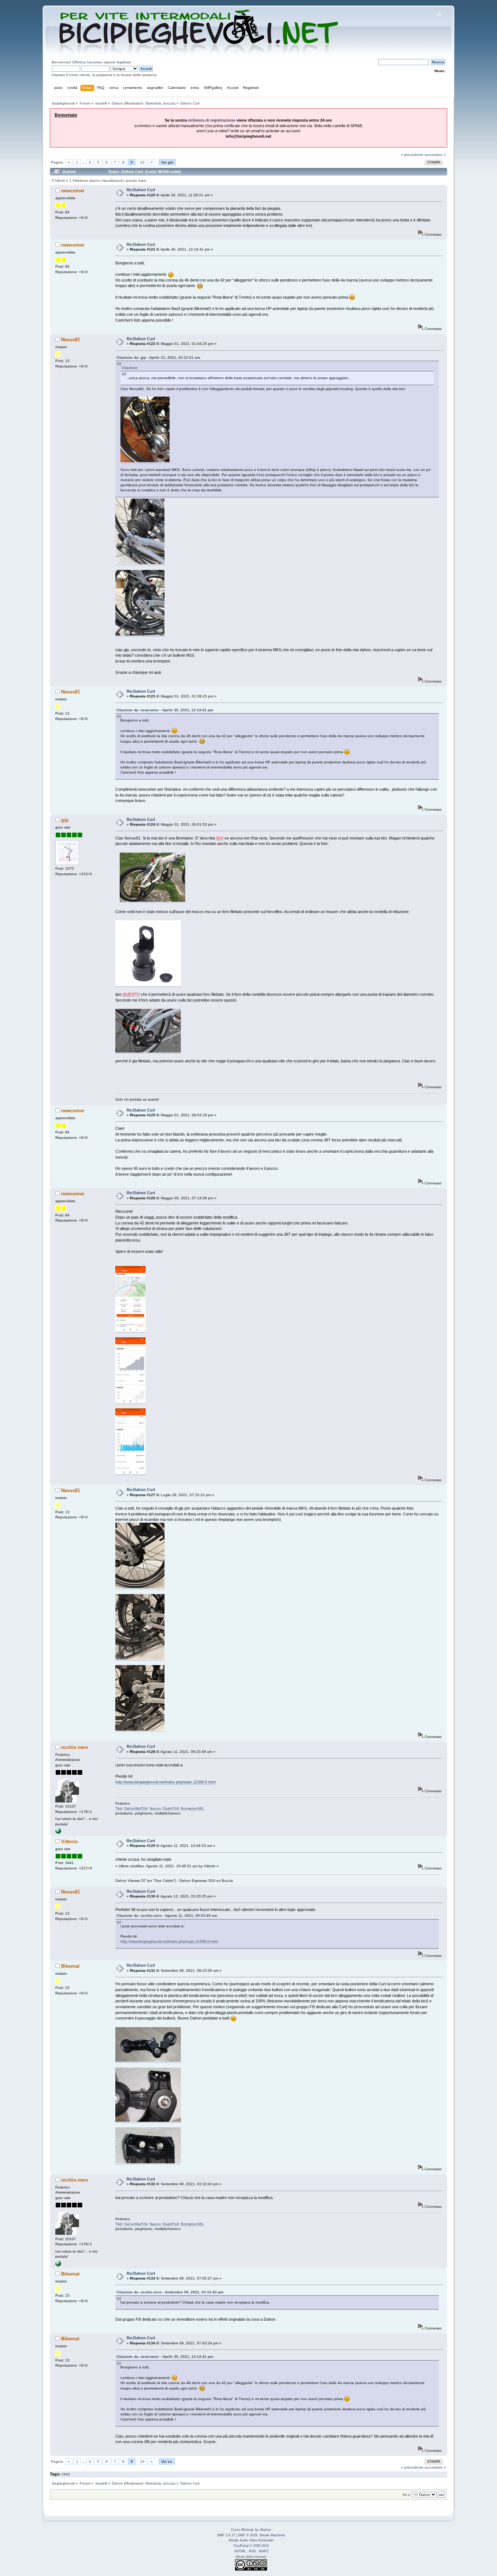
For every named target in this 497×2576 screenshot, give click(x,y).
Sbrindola (153, 103)
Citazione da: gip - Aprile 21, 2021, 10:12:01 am (158, 357)
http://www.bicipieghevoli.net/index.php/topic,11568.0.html (165, 1782)
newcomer (73, 191)
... (84, 162)
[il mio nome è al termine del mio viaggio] (58, 1832)
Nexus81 (71, 340)
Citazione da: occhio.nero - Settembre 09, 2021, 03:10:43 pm (170, 2292)
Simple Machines (272, 2535)
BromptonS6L (192, 1808)
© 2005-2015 (259, 2546)
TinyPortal (241, 2546)
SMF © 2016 (248, 2535)
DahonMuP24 (136, 1808)
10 (142, 162)
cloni (65, 2474)
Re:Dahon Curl (141, 190)
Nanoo (155, 1808)
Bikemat (70, 1966)
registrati (124, 62)
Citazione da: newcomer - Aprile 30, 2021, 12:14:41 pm (165, 710)
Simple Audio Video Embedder (251, 2540)
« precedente (412, 155)
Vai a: (407, 2495)
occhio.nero (75, 1747)
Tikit (119, 1808)
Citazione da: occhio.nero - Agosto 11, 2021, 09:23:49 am (167, 1916)
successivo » (435, 155)
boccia (169, 103)
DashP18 (171, 1808)
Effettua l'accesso (87, 62)
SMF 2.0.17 (226, 2535)
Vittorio (69, 1842)
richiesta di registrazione (212, 120)
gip (65, 820)
